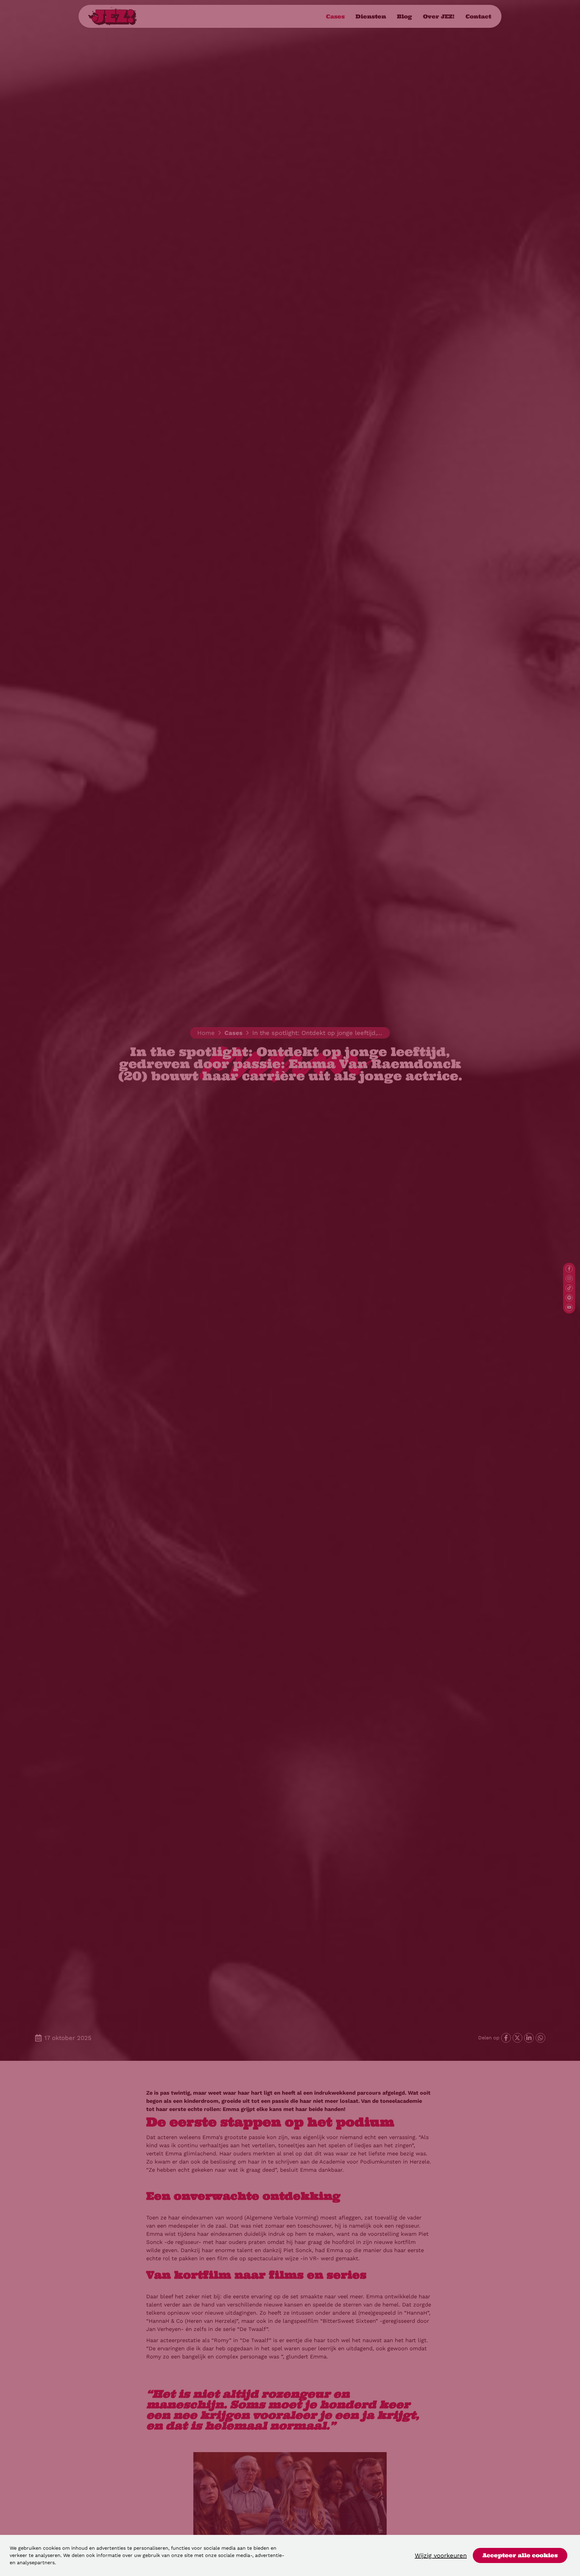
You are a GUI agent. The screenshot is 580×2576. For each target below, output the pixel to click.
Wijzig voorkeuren (441, 2555)
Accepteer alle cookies (520, 2555)
